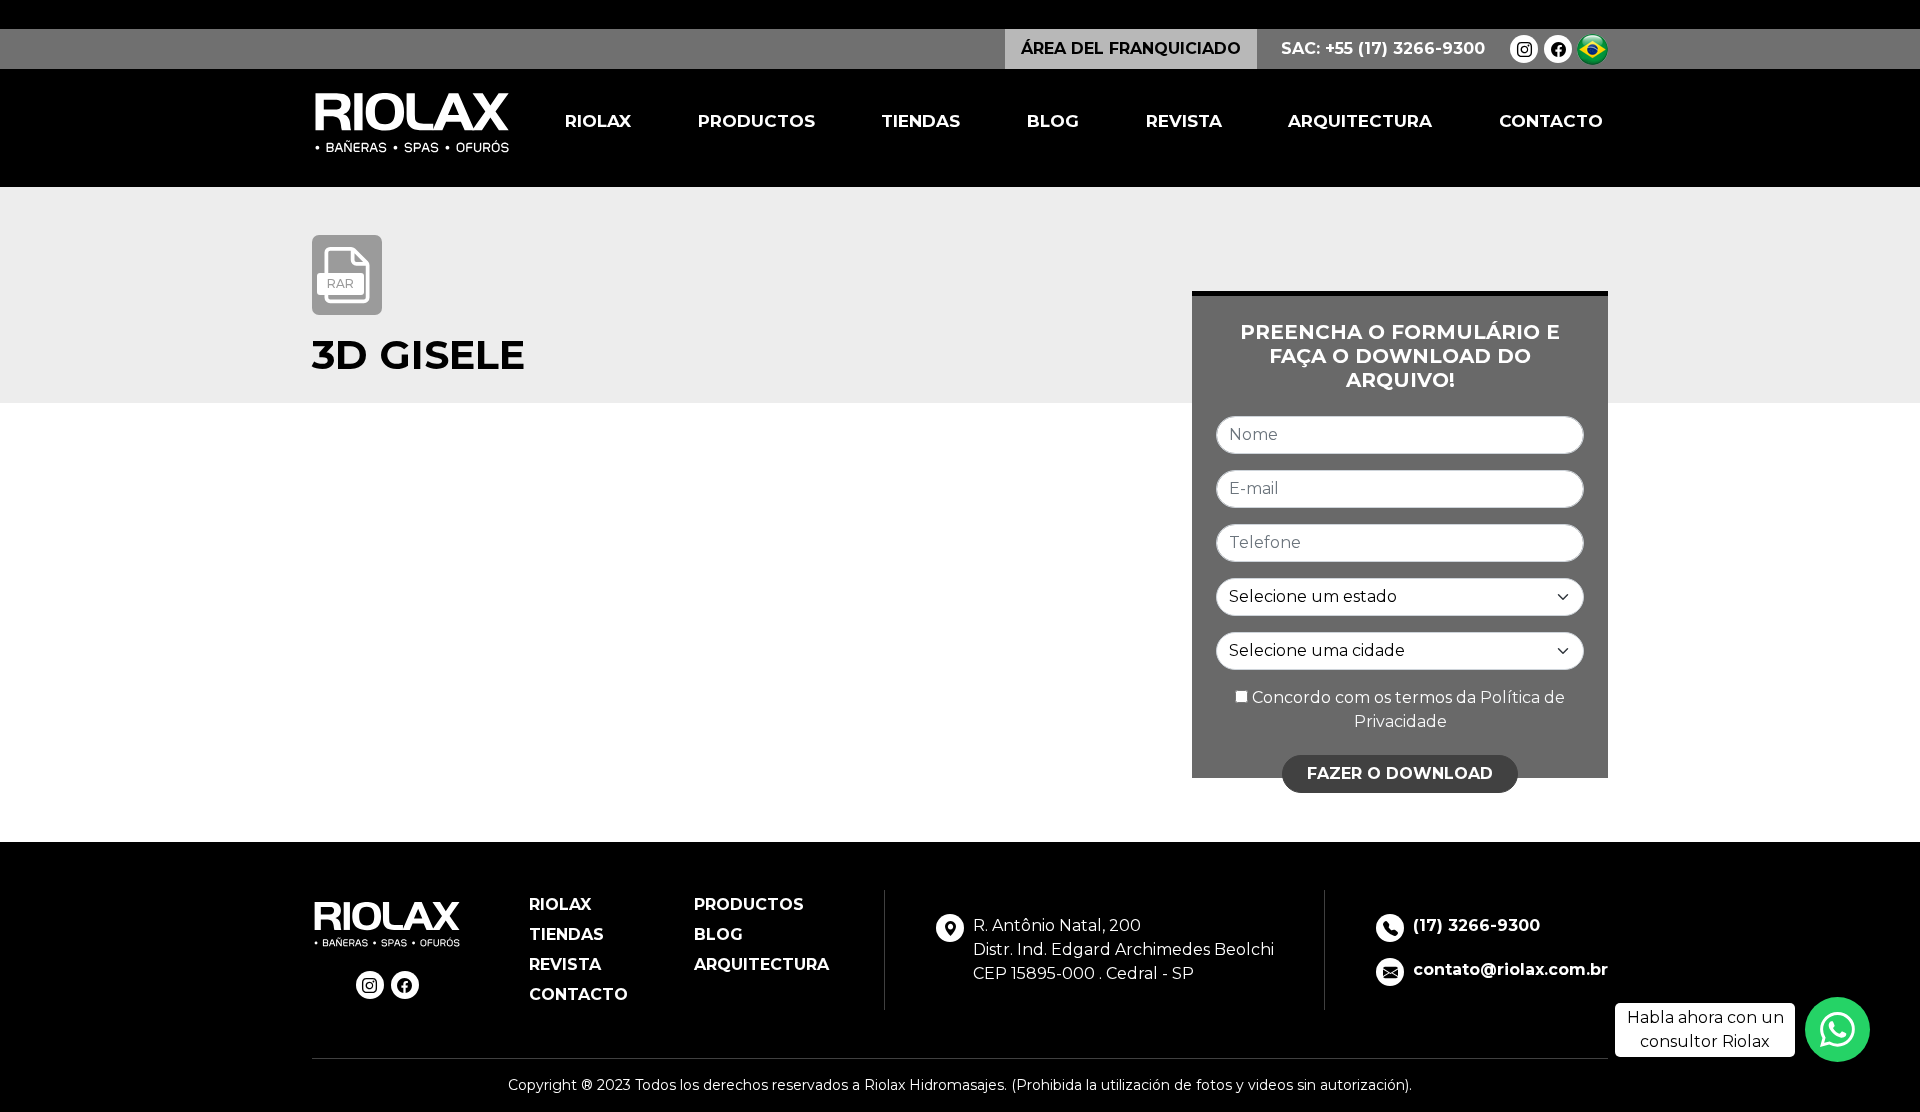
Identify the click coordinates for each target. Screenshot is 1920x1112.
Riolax (598, 121)
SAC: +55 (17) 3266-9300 (1383, 48)
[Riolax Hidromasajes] (412, 123)
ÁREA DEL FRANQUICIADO (1131, 48)
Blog (1053, 121)
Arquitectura (1360, 121)
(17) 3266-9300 (1476, 925)
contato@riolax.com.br (1510, 969)
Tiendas (920, 121)
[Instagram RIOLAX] (1524, 49)
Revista (1184, 121)
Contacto (1551, 121)
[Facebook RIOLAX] (1558, 49)
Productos (756, 121)
